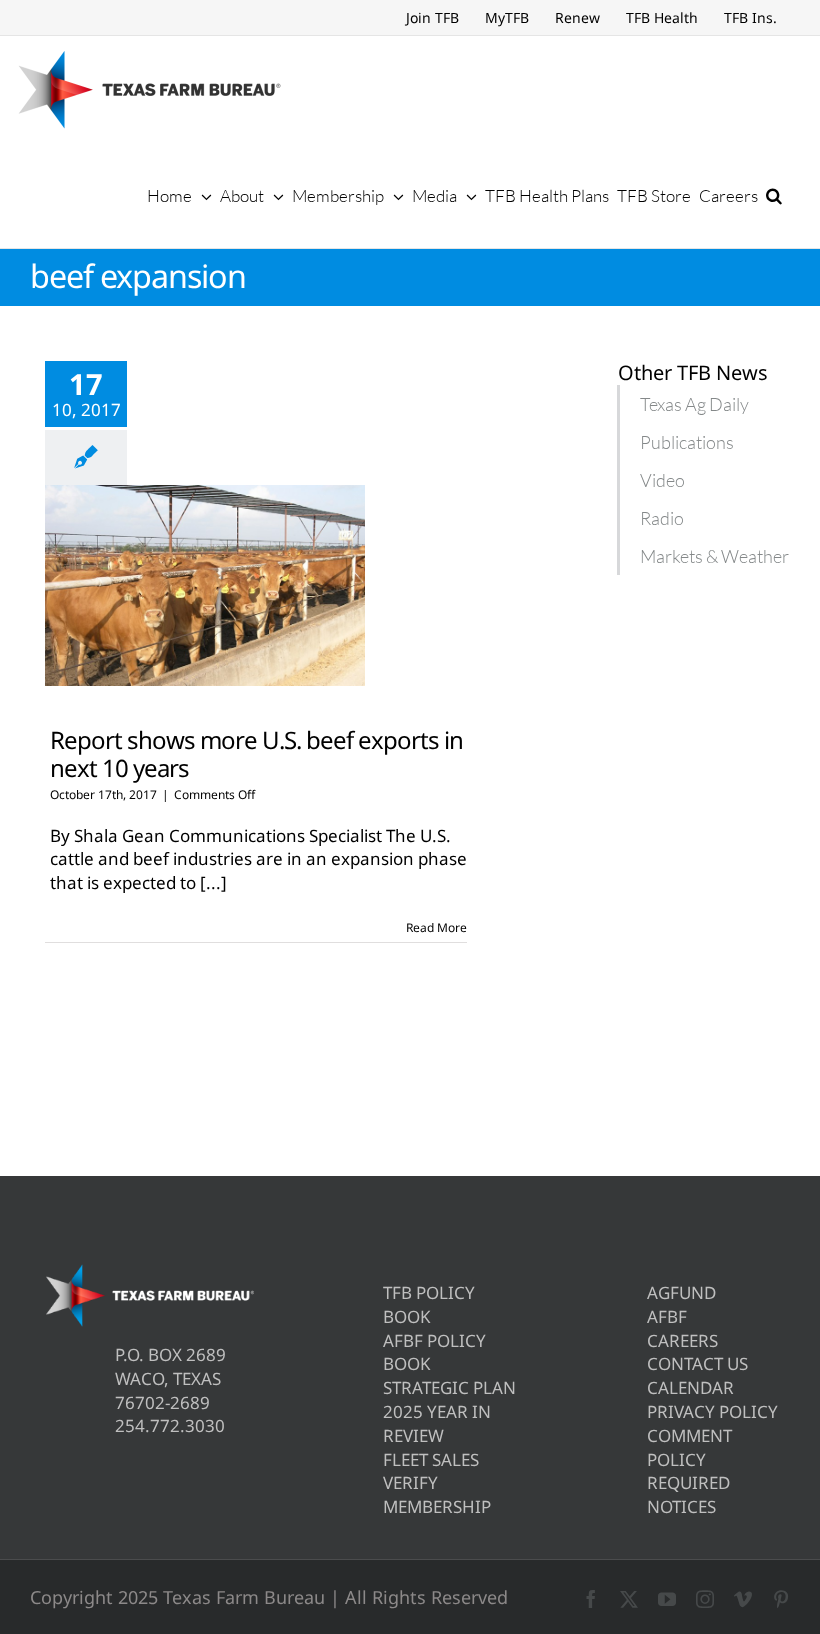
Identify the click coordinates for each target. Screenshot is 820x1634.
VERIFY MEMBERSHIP (437, 1494)
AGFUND (681, 1292)
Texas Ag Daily (694, 404)
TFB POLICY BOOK (429, 1304)
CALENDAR (690, 1387)
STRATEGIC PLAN (449, 1387)
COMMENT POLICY (689, 1447)
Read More (436, 927)
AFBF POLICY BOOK (434, 1352)
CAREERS (682, 1340)
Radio (662, 518)
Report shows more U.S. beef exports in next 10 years (256, 753)
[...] (213, 882)
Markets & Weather (714, 556)
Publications (687, 442)
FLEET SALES (431, 1459)
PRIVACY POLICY (712, 1411)
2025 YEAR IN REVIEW (437, 1423)
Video (662, 480)
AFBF (667, 1316)
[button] (774, 195)
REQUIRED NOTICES (688, 1494)
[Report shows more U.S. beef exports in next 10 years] (205, 586)
